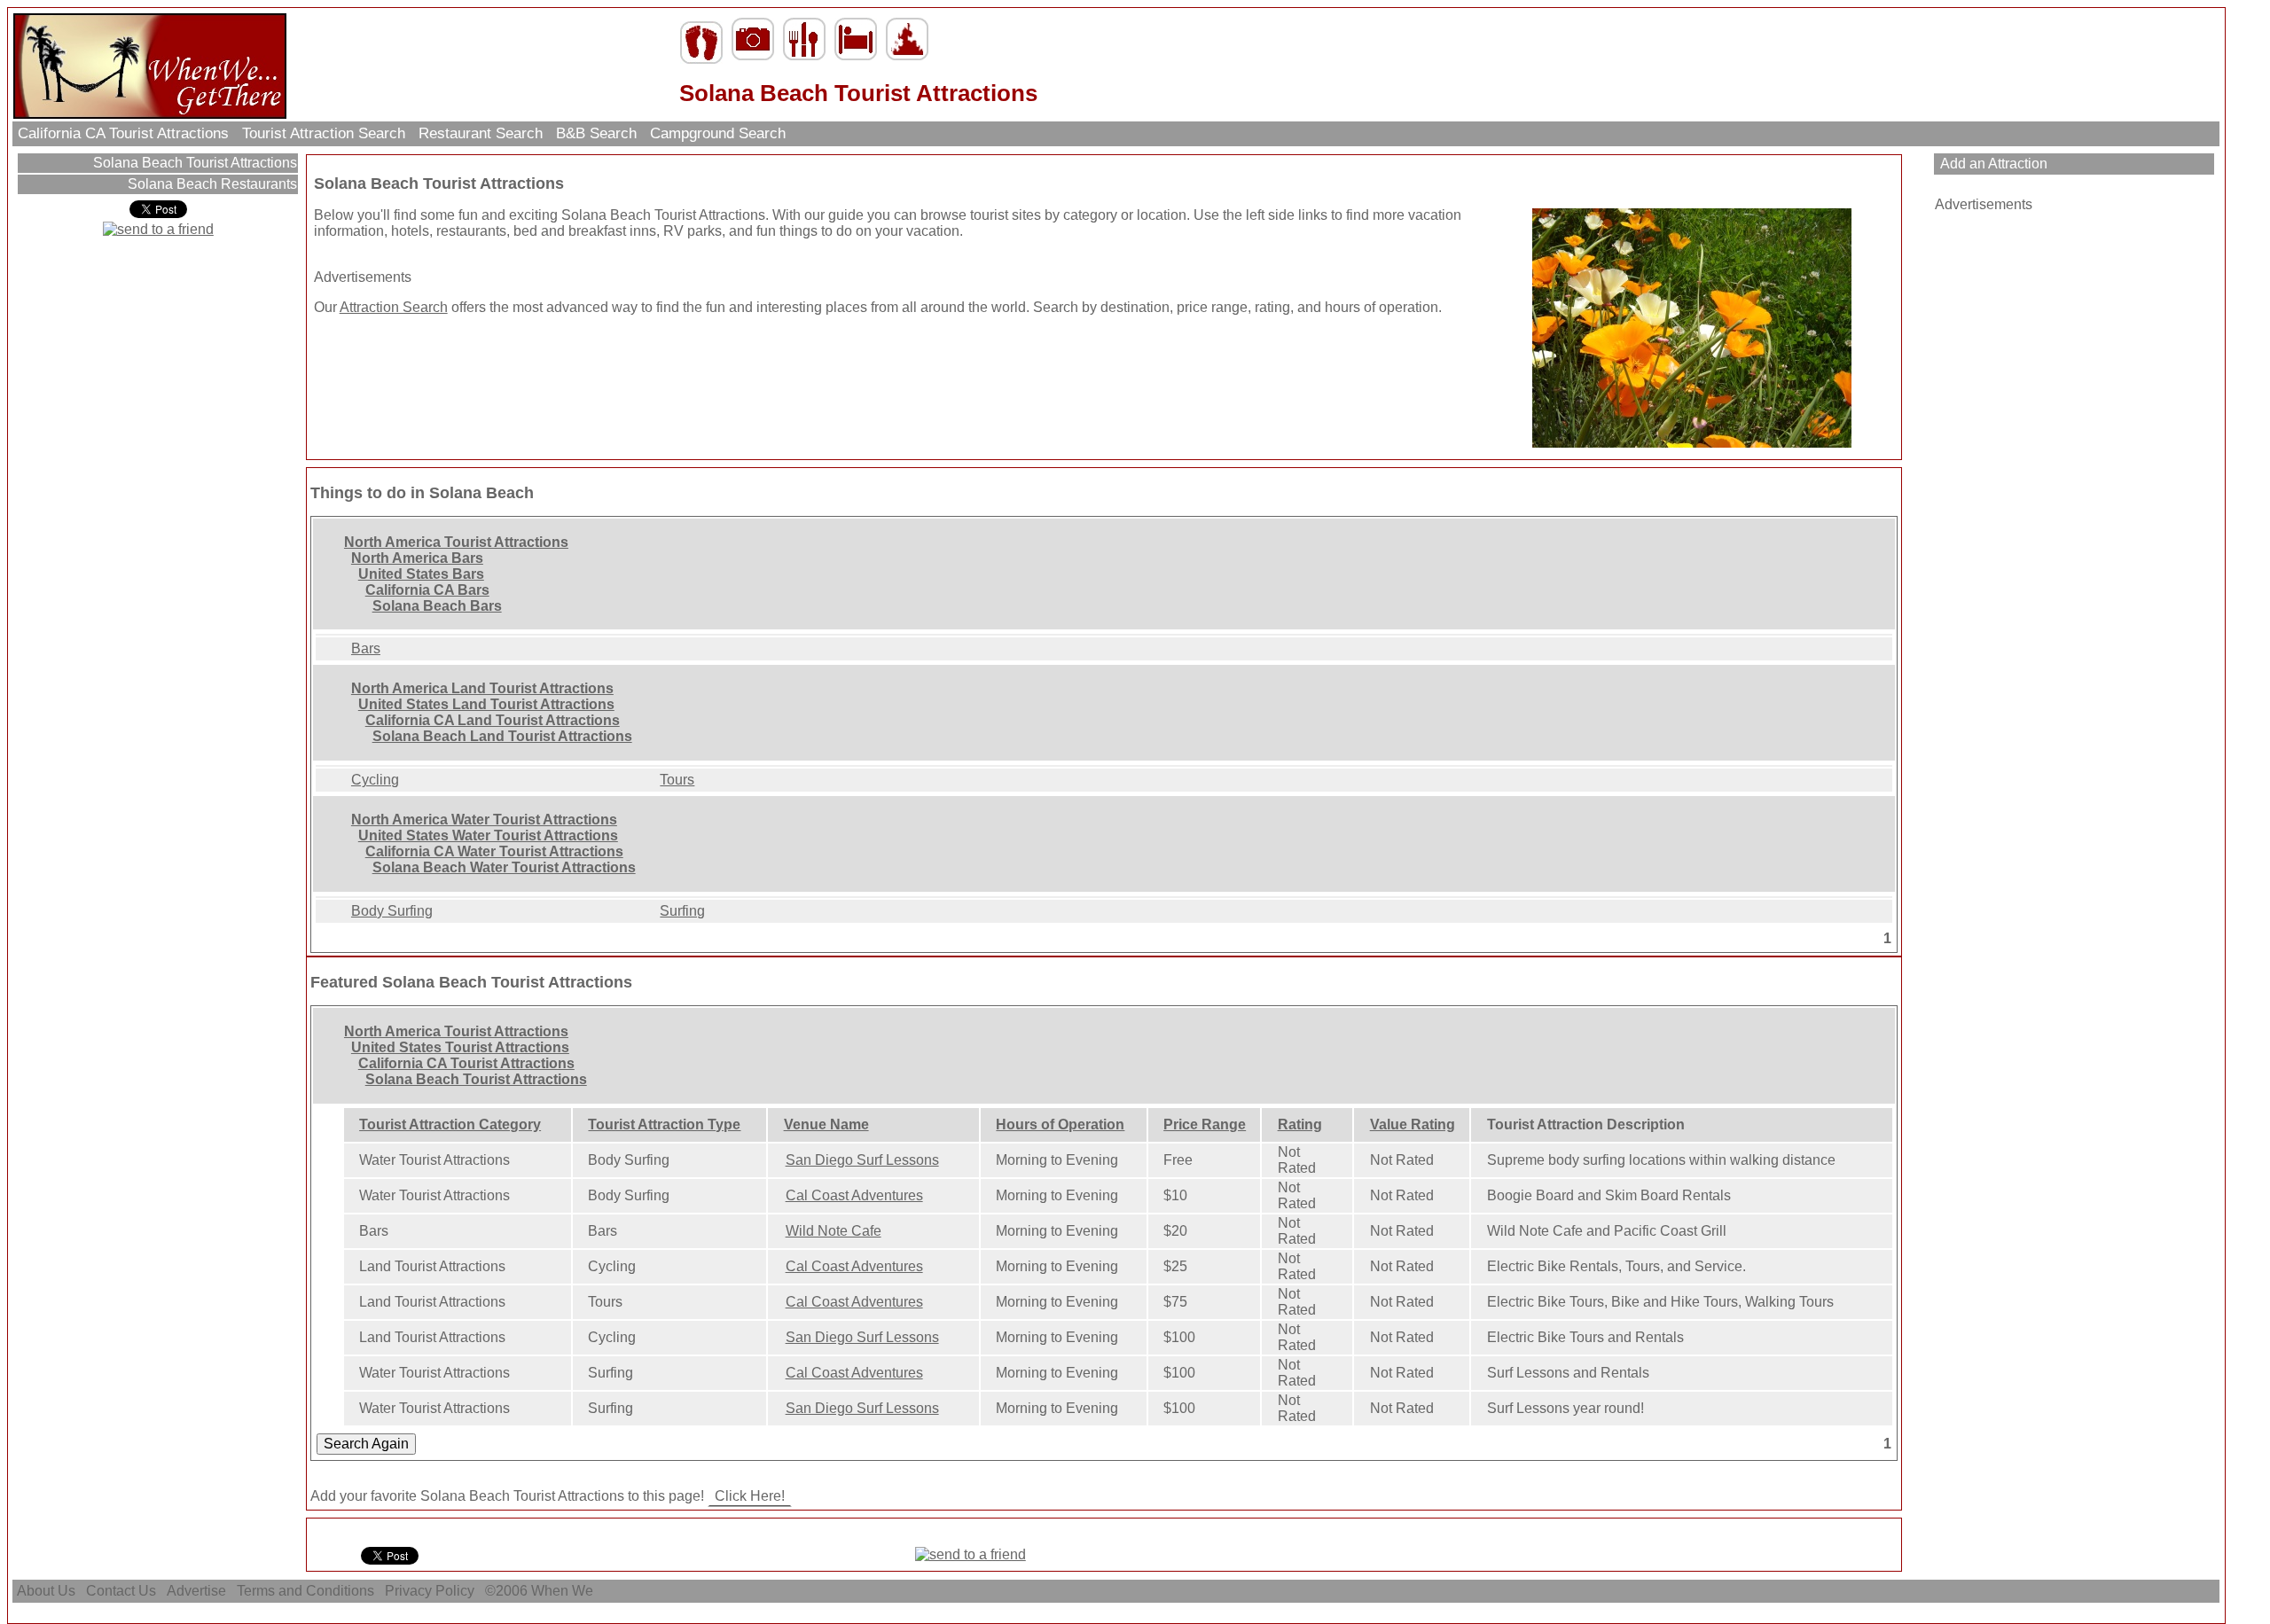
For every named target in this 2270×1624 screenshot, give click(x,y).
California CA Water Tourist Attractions (494, 851)
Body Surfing (392, 911)
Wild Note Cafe (834, 1231)
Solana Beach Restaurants (211, 184)
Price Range (1205, 1124)
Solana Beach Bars (437, 606)
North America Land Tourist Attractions (482, 688)
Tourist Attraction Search (324, 133)
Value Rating (1413, 1124)
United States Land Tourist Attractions (486, 704)
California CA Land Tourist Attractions (493, 720)
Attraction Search (394, 307)
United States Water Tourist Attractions (488, 835)
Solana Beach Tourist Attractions (193, 163)
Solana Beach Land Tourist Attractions (502, 736)
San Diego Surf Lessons (862, 1160)
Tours (677, 780)
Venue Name (826, 1124)
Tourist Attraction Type (664, 1124)
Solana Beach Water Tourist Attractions (504, 867)
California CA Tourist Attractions (123, 133)
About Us (46, 1591)
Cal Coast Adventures (854, 1195)
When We (564, 1591)
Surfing (682, 911)
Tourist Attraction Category (450, 1124)
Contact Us (121, 1591)
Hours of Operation (1060, 1124)
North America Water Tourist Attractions (484, 820)
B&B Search (596, 133)
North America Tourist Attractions (456, 542)
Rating (1300, 1124)
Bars (366, 648)
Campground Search (718, 133)
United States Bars (421, 574)
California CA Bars (427, 590)
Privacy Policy (430, 1591)
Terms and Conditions (305, 1591)
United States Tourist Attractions (460, 1047)
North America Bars (417, 558)
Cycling (375, 780)
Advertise (196, 1591)
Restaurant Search (481, 133)
